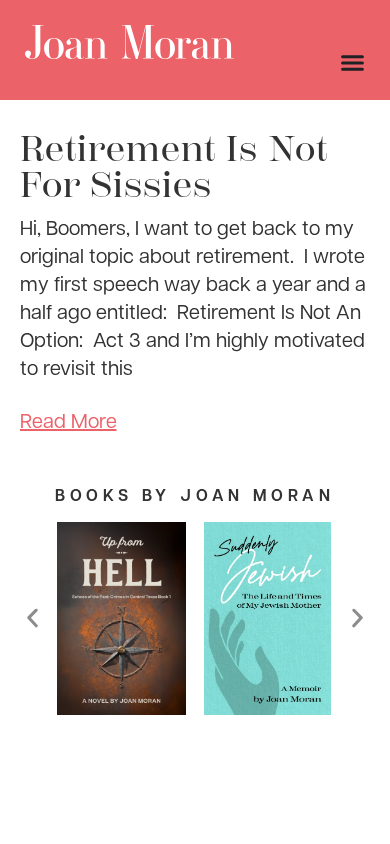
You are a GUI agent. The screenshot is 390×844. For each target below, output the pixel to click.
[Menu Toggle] (352, 62)
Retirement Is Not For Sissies (174, 167)
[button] (32, 618)
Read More (68, 420)
